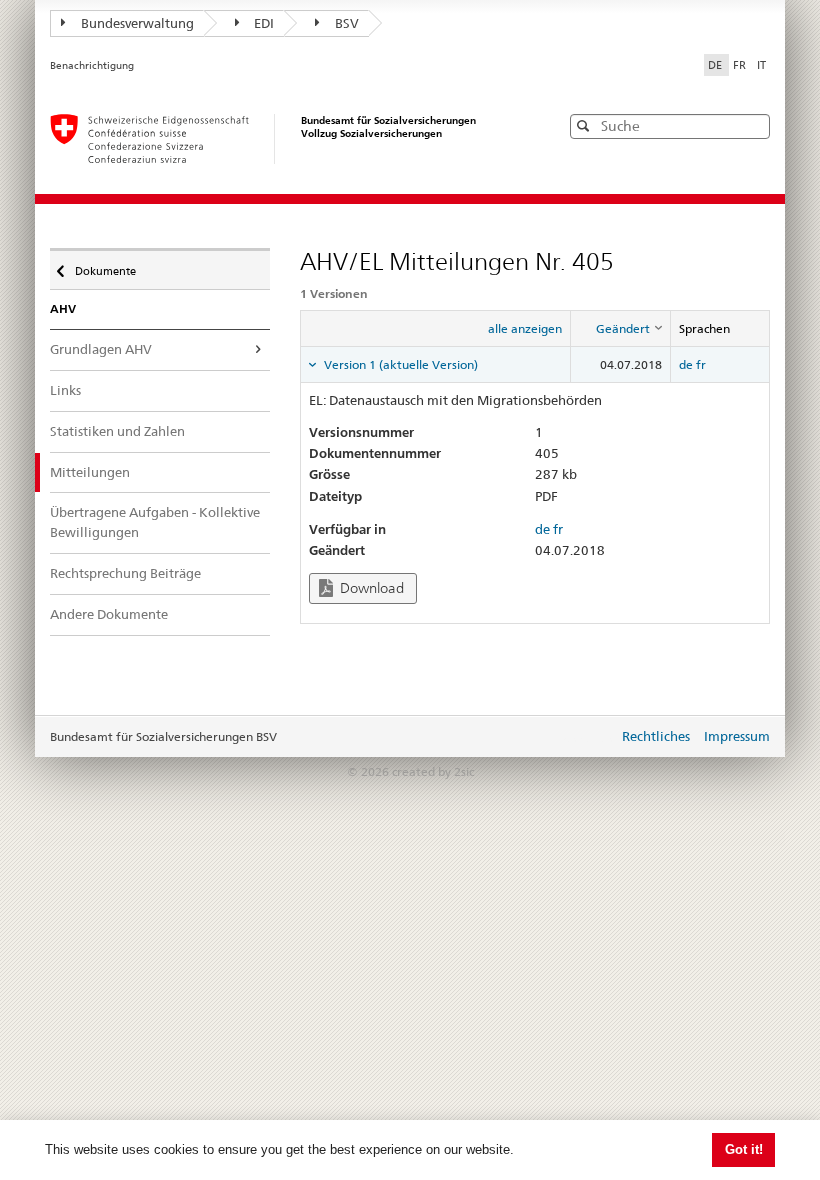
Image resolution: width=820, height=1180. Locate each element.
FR (741, 65)
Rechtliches (656, 736)
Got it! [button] (744, 1149)
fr (701, 364)
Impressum (737, 736)
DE (716, 65)
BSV (347, 23)
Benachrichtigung (92, 65)
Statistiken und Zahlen (117, 431)
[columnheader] (621, 329)
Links (65, 390)
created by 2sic (433, 771)
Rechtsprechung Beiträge (125, 573)
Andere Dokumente (109, 614)
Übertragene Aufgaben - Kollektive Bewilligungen (155, 522)
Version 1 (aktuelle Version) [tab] (399, 364)
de (686, 364)
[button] (753, 125)
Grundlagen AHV (101, 349)
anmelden (588, 738)
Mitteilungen (90, 472)
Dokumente (105, 266)
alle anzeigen (525, 328)
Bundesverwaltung (137, 23)
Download (370, 588)
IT (761, 65)
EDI (264, 23)
